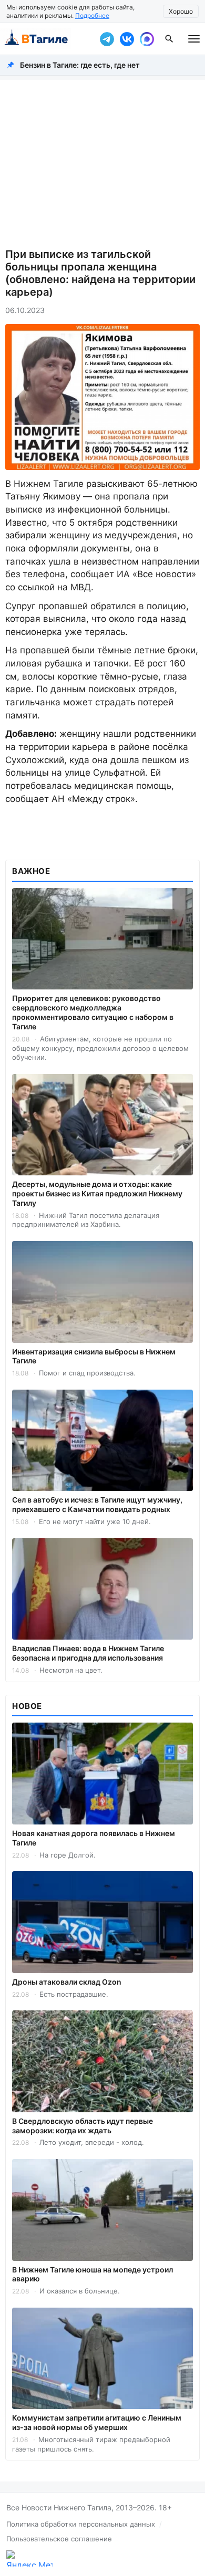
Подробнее (92, 15)
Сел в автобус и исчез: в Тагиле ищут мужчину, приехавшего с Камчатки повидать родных (97, 1504)
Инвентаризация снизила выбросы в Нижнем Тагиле (94, 1356)
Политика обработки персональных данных (81, 2524)
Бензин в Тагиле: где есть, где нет (80, 65)
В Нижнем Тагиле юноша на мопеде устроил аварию (93, 2274)
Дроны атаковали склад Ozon (67, 1982)
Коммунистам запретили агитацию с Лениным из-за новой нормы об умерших (97, 2422)
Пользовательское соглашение (59, 2539)
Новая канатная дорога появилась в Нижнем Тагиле (94, 1838)
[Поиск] (169, 39)
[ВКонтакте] (127, 39)
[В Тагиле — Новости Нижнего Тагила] (47, 39)
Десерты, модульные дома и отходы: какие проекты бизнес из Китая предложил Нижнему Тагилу (97, 1193)
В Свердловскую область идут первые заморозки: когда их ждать (83, 2126)
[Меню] (194, 39)
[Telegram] (107, 39)
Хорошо (181, 11)
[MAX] (147, 39)
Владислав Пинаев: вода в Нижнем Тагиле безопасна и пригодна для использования (88, 1653)
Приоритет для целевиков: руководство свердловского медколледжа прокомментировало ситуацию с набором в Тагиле (93, 1012)
